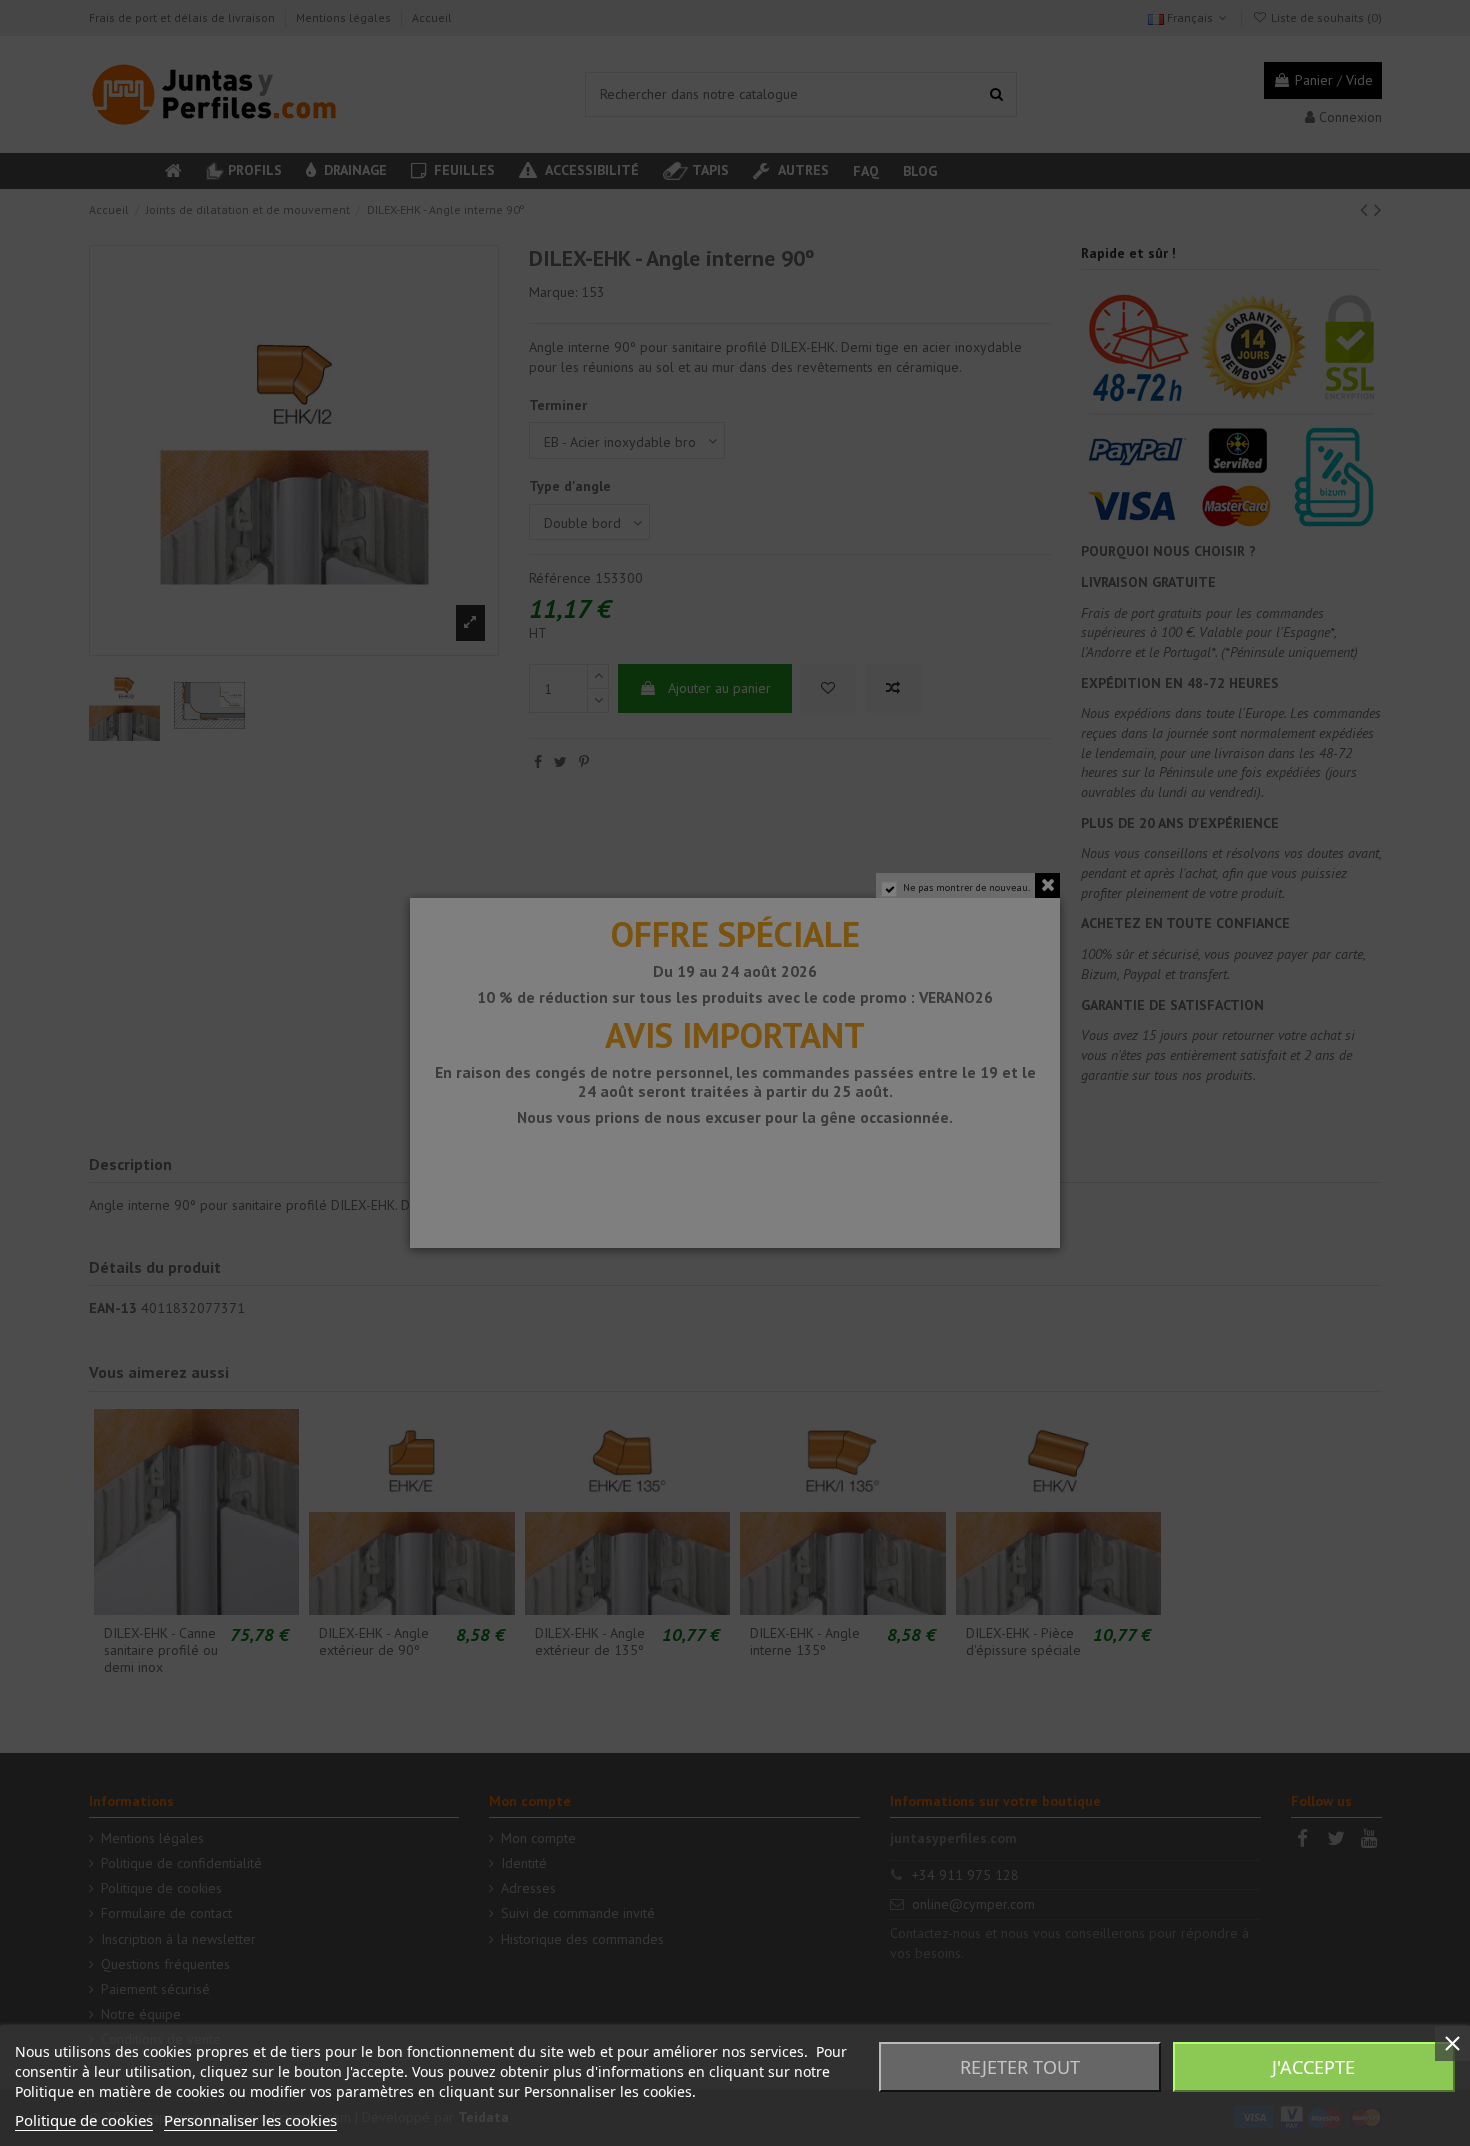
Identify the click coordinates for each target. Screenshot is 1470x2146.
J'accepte (1313, 2067)
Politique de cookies (84, 2120)
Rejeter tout (1020, 2067)
